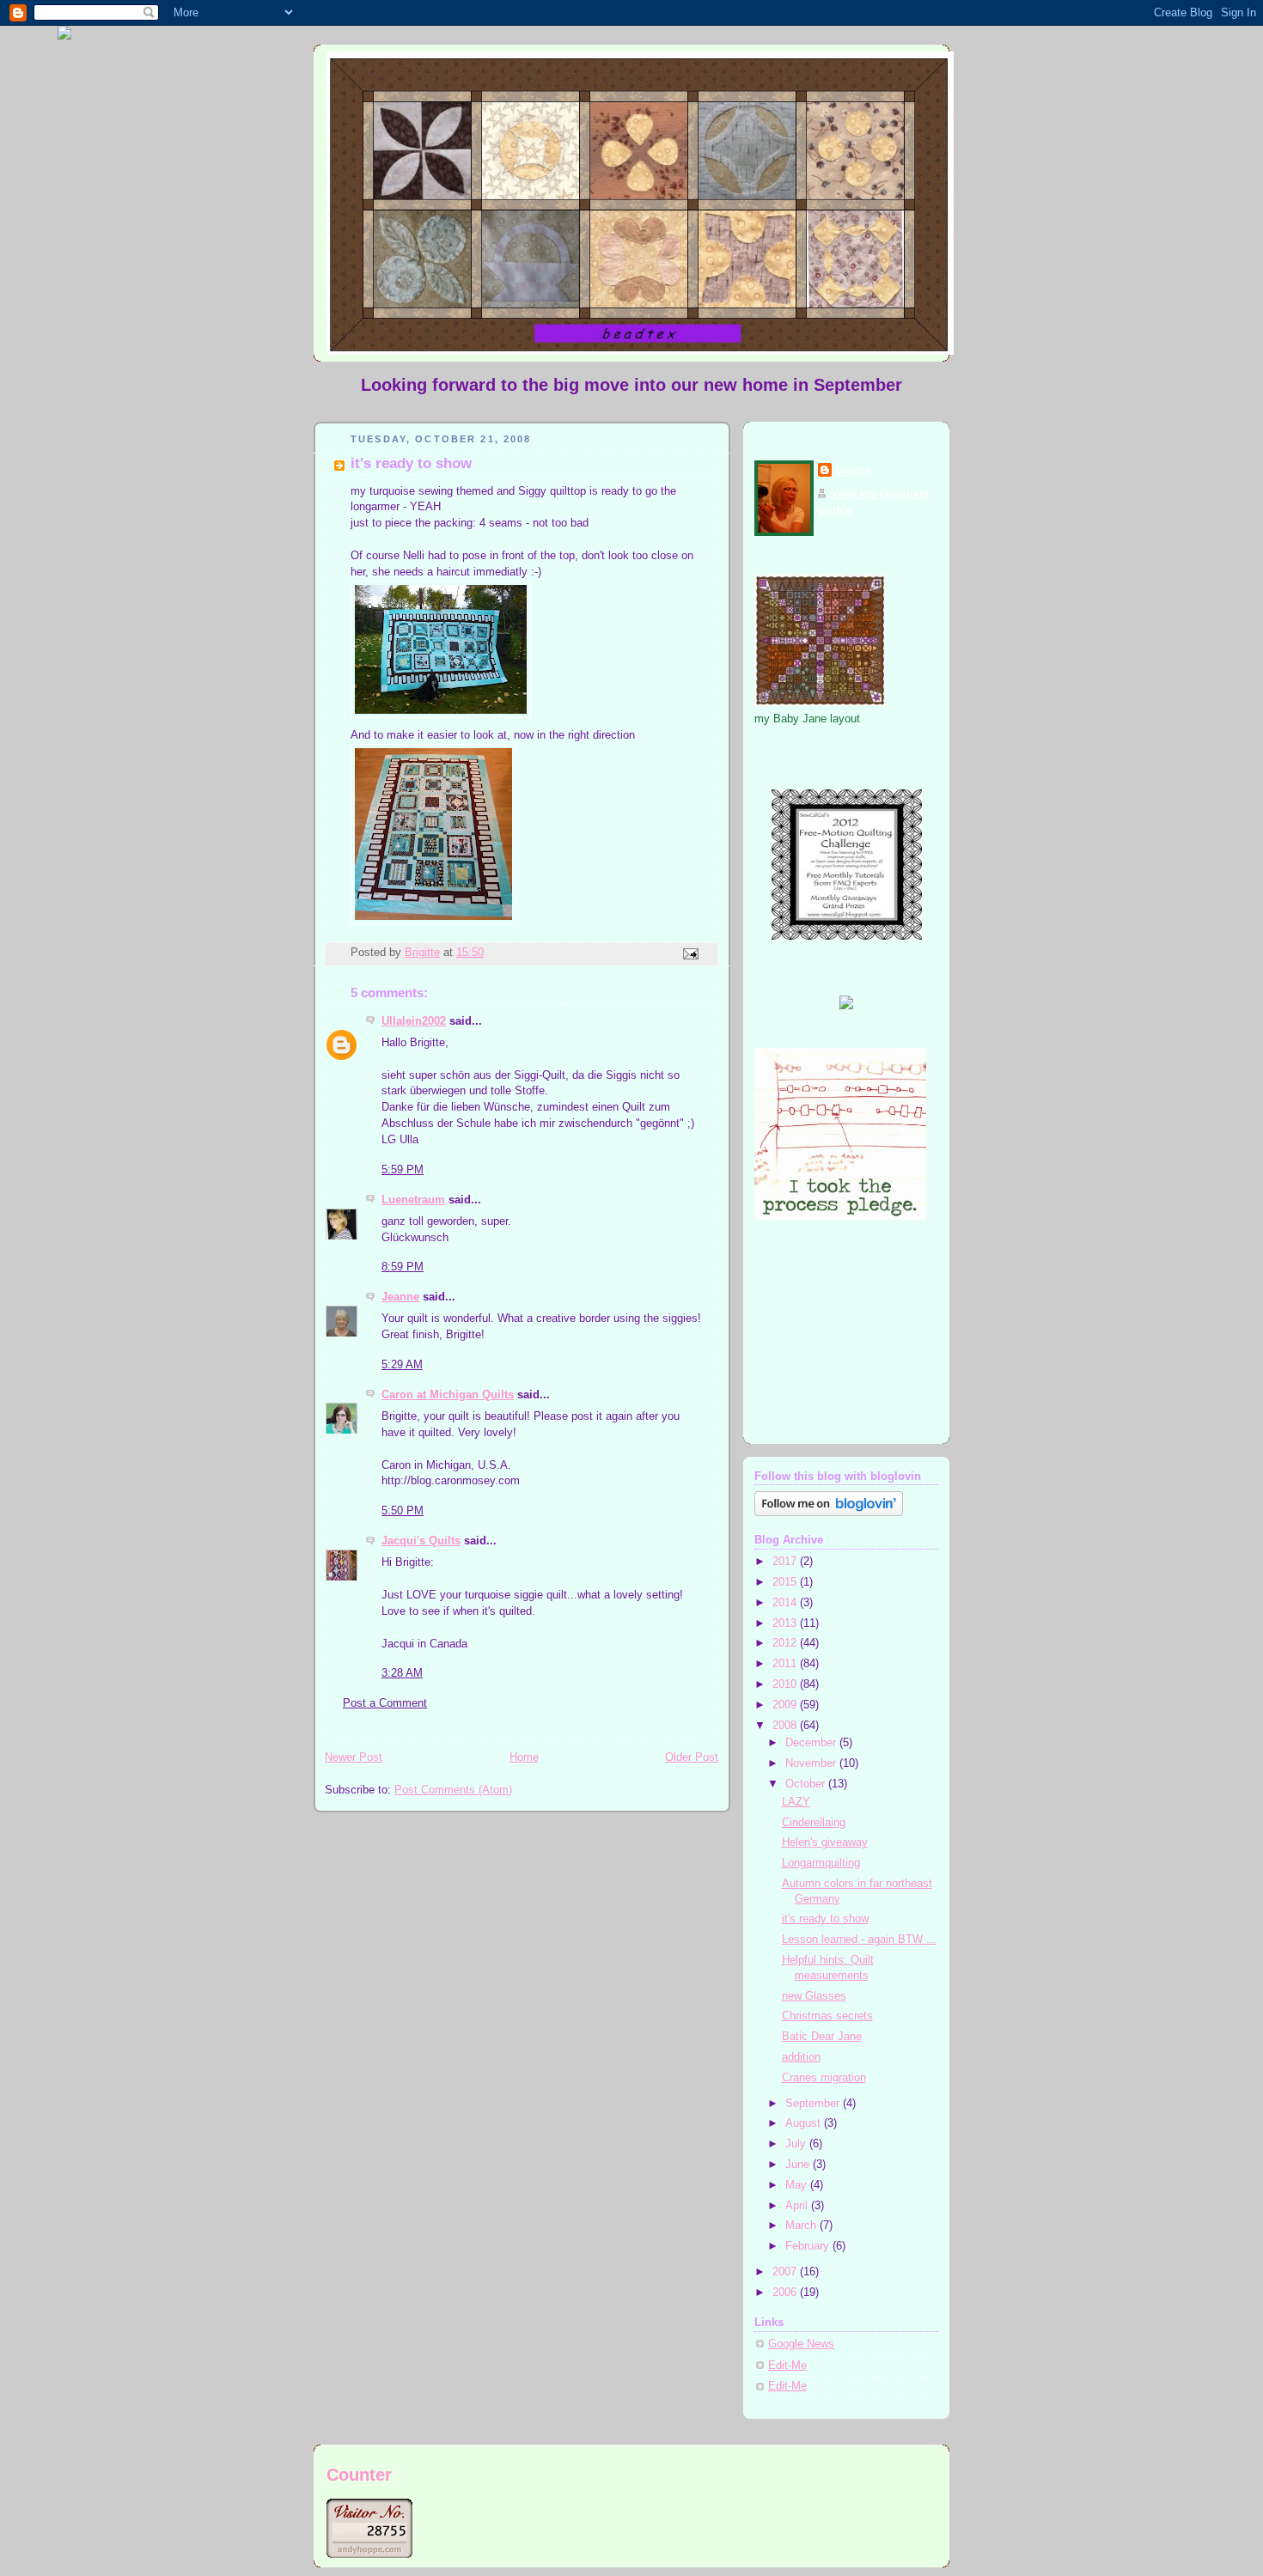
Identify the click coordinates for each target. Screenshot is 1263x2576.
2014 (786, 1603)
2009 (786, 1705)
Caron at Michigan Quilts (448, 1395)
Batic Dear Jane (822, 2037)
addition (801, 2057)
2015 (786, 1582)
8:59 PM (403, 1267)
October (807, 1784)
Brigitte (853, 471)
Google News (801, 2344)
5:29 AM (402, 1365)
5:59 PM (403, 1170)
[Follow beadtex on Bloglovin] (829, 1513)
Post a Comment (385, 1703)
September (814, 2104)
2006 (786, 2293)
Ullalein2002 (414, 1021)
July (797, 2144)
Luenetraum (413, 1200)
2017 (786, 1562)
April (798, 2206)
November (812, 1763)
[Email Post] (690, 953)
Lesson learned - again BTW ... (859, 1940)
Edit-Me (787, 2366)
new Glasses (814, 1996)
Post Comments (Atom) (453, 1790)
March (802, 2226)
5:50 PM (403, 1511)
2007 (786, 2272)
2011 (786, 1664)
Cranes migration (824, 2078)
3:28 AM (402, 1673)
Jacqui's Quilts (421, 1541)
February (809, 2246)
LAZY (796, 1802)
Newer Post (354, 1757)
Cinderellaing (814, 1823)
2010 (786, 1684)
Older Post (692, 1757)
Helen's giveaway (825, 1842)
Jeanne (400, 1297)
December (812, 1743)
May (798, 2185)
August (805, 2123)
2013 (786, 1623)
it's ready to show (825, 1919)
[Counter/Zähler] (369, 2554)
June (799, 2165)
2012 (786, 1643)
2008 (786, 1726)
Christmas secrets (827, 2016)
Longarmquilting (821, 1863)
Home (524, 1757)
